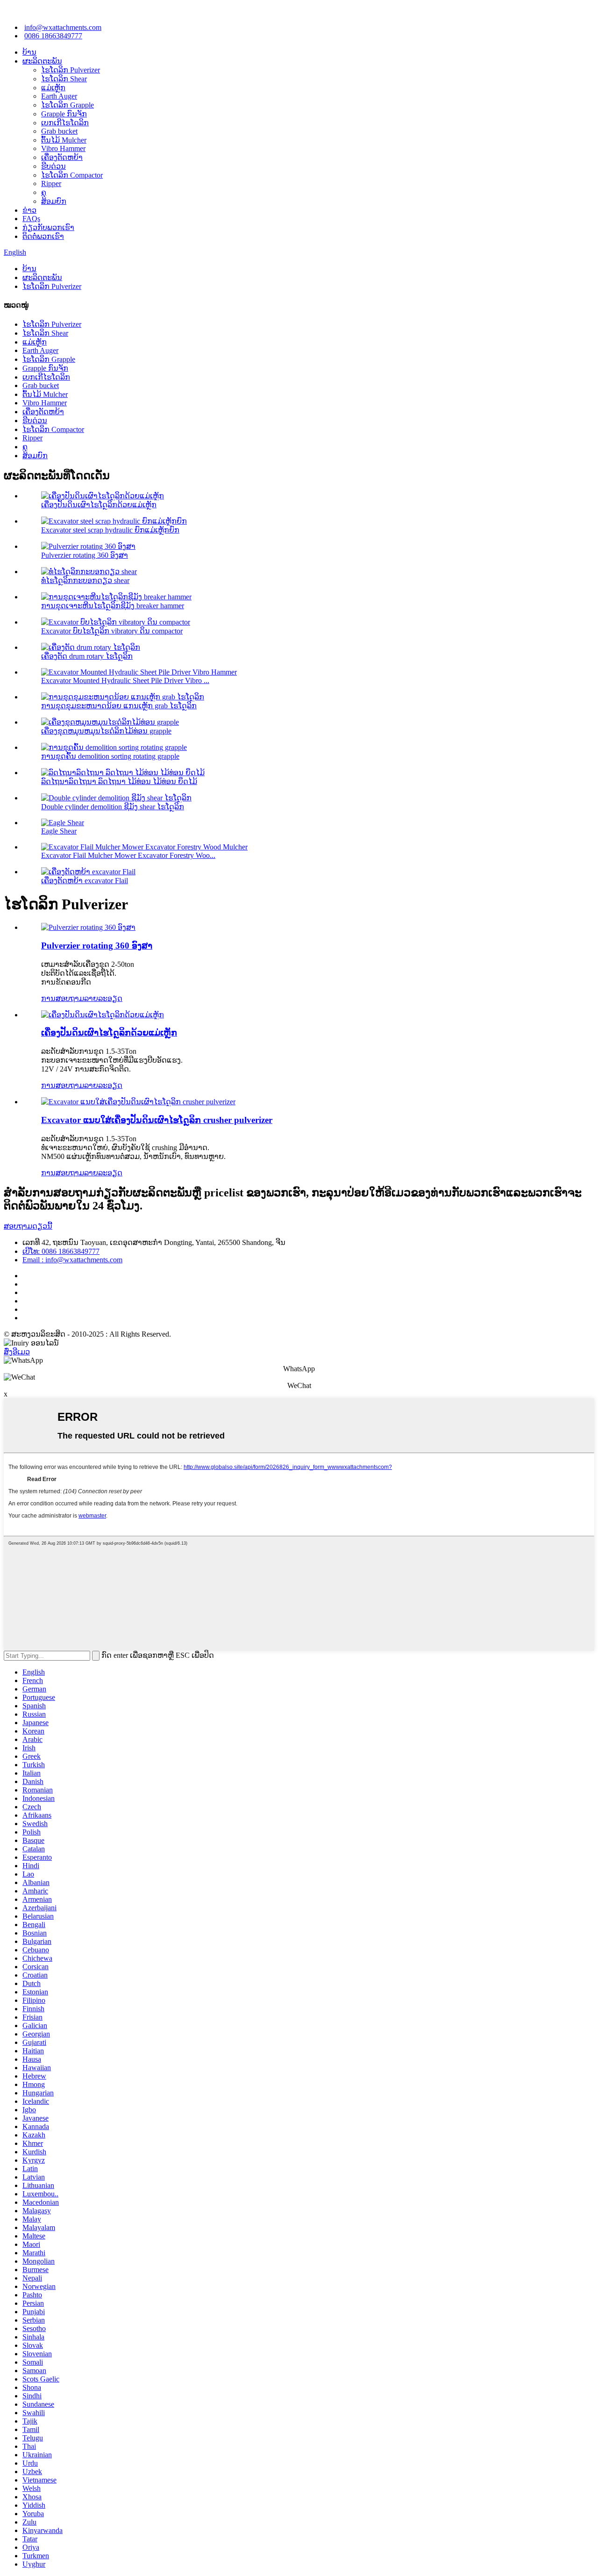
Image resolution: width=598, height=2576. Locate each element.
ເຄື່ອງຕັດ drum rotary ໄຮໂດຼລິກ (87, 656)
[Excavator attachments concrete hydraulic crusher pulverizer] (138, 1102)
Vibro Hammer (63, 148)
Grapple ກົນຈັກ (64, 114)
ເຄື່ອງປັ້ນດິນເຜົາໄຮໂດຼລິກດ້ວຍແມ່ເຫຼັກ (99, 505)
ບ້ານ (29, 52)
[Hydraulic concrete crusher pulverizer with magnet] (103, 1015)
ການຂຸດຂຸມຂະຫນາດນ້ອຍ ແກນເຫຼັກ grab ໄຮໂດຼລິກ (119, 706)
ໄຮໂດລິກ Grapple (68, 105)
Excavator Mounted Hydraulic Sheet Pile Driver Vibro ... (125, 680)
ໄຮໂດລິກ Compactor (72, 175)
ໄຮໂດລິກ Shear (64, 79)
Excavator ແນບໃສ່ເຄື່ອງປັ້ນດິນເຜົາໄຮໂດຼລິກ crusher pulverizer (157, 1120)
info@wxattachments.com (63, 27)
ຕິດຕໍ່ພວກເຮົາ (43, 236)
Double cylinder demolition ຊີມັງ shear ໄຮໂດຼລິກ (113, 807)
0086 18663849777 (53, 36)
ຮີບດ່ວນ (53, 166)
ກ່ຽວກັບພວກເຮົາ (48, 227)
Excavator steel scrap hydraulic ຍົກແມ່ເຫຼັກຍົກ (110, 530)
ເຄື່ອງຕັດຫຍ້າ (62, 157)
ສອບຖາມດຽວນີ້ (28, 1226)
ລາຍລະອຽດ (103, 998)
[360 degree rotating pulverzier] (88, 927)
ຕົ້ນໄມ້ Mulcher (64, 140)
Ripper (51, 183)
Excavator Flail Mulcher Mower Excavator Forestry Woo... (128, 855)
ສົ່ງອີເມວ (17, 1352)
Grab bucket (59, 131)
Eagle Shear (59, 831)
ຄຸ (44, 192)
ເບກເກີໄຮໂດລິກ (65, 123)
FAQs (31, 219)
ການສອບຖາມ (63, 998)
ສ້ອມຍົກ (54, 201)
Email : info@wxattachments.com (72, 1260)
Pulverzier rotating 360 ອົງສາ (85, 555)
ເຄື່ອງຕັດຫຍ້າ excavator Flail (85, 881)
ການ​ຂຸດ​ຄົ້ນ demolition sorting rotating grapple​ (110, 756)
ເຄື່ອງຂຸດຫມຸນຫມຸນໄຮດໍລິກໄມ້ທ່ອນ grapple (106, 731)
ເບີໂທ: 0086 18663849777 (61, 1251)
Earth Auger (59, 96)
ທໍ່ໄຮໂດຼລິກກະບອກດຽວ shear (85, 580)
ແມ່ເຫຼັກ (53, 88)
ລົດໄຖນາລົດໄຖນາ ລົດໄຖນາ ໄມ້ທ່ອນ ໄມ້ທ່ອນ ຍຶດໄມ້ (119, 781)
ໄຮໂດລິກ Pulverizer (71, 70)
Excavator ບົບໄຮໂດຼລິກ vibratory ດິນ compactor (112, 631)
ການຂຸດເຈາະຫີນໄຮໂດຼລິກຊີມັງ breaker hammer (113, 606)
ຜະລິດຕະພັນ (42, 61)
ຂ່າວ (29, 210)
